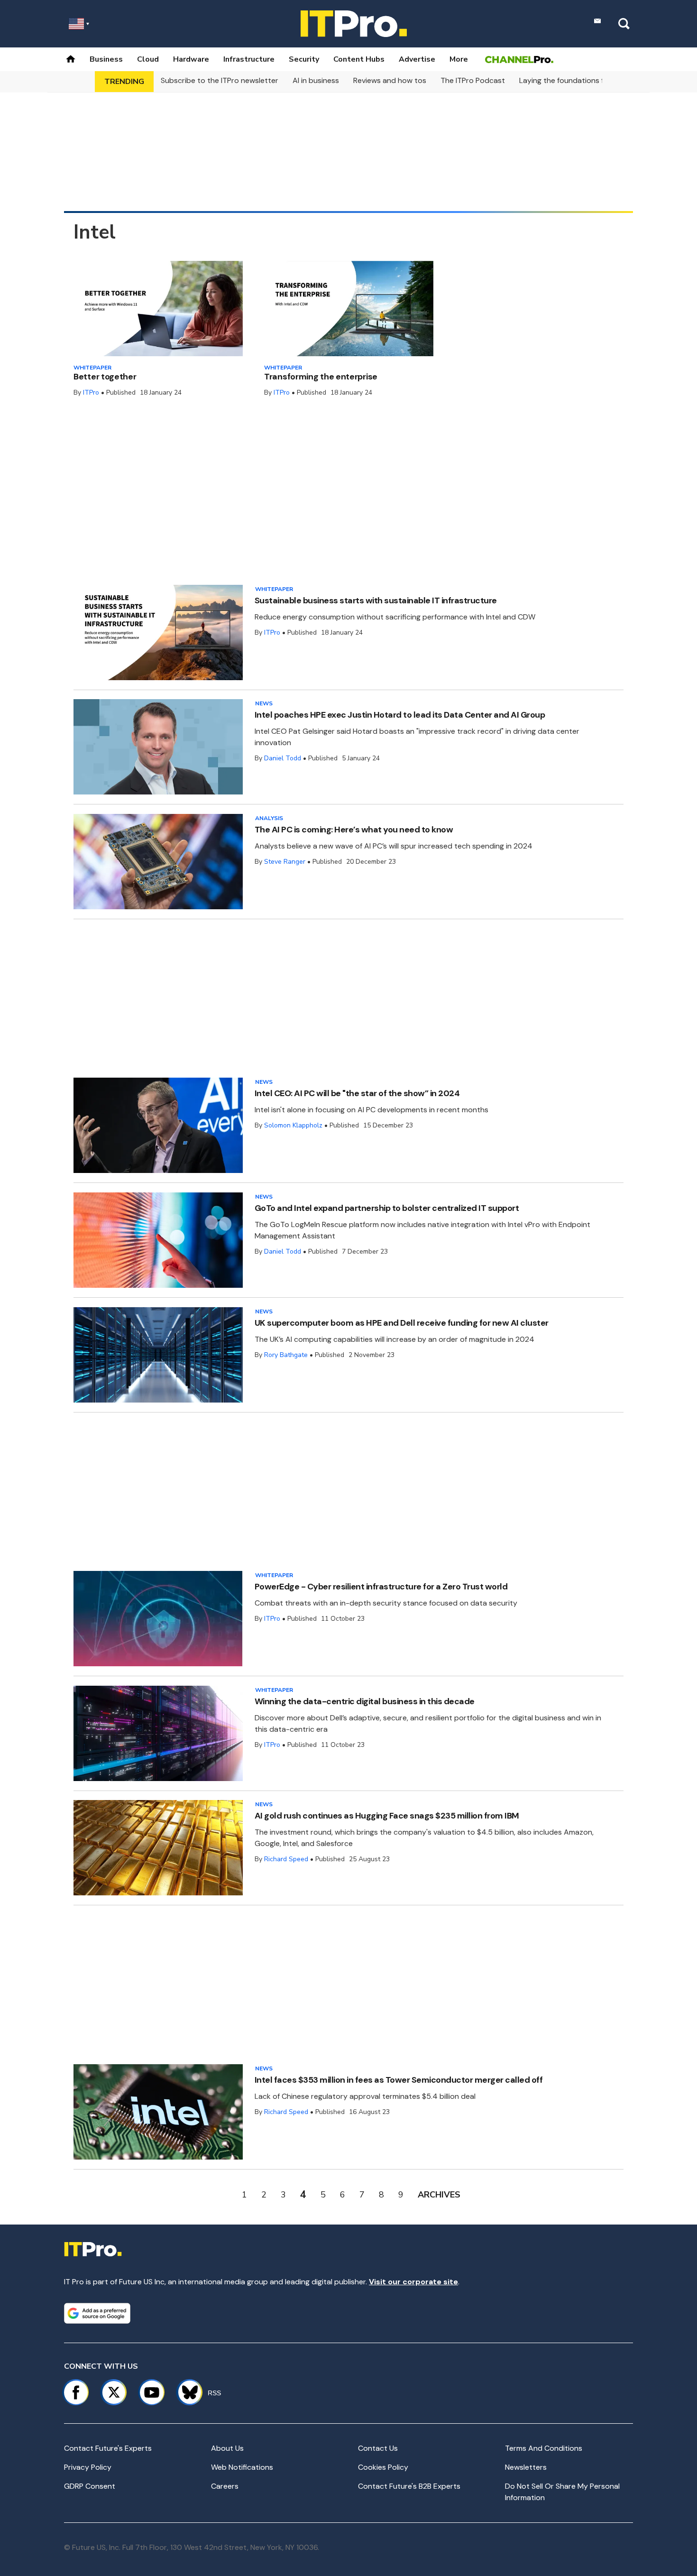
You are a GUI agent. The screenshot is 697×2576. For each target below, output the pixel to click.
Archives (439, 2195)
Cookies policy (383, 2467)
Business (106, 59)
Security (304, 59)
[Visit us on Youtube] (152, 2392)
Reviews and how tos (390, 80)
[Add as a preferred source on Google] (97, 2313)
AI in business (316, 80)
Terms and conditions (544, 2448)
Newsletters (526, 2467)
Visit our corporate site (413, 2282)
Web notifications (242, 2467)
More (459, 59)
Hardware (191, 59)
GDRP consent (90, 2486)
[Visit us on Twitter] (114, 2392)
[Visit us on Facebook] (76, 2392)
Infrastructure (249, 59)
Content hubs (359, 59)
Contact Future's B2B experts (409, 2486)
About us (227, 2448)
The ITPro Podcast (473, 80)
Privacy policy (88, 2467)
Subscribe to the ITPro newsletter (220, 80)
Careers (225, 2486)
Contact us (378, 2448)
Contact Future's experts (108, 2448)
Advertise (417, 59)
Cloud (148, 59)
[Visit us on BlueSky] (186, 2392)
